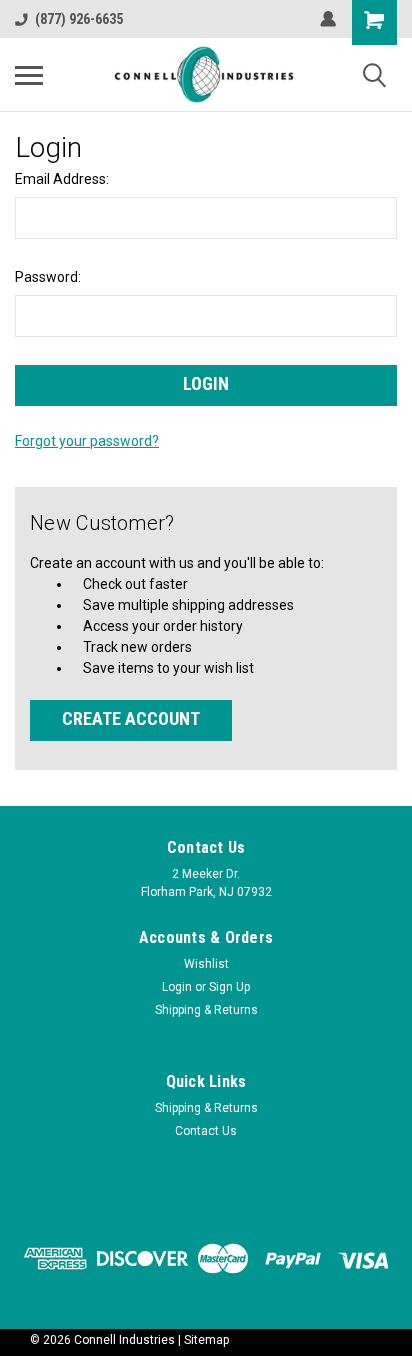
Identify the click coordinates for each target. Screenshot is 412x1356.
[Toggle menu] (29, 75)
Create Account (131, 718)
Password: (48, 277)
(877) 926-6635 (79, 19)
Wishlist (206, 964)
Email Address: (62, 179)
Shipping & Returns (206, 1010)
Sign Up (229, 987)
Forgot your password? (87, 441)
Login (177, 987)
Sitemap (206, 1340)
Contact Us (206, 1131)
